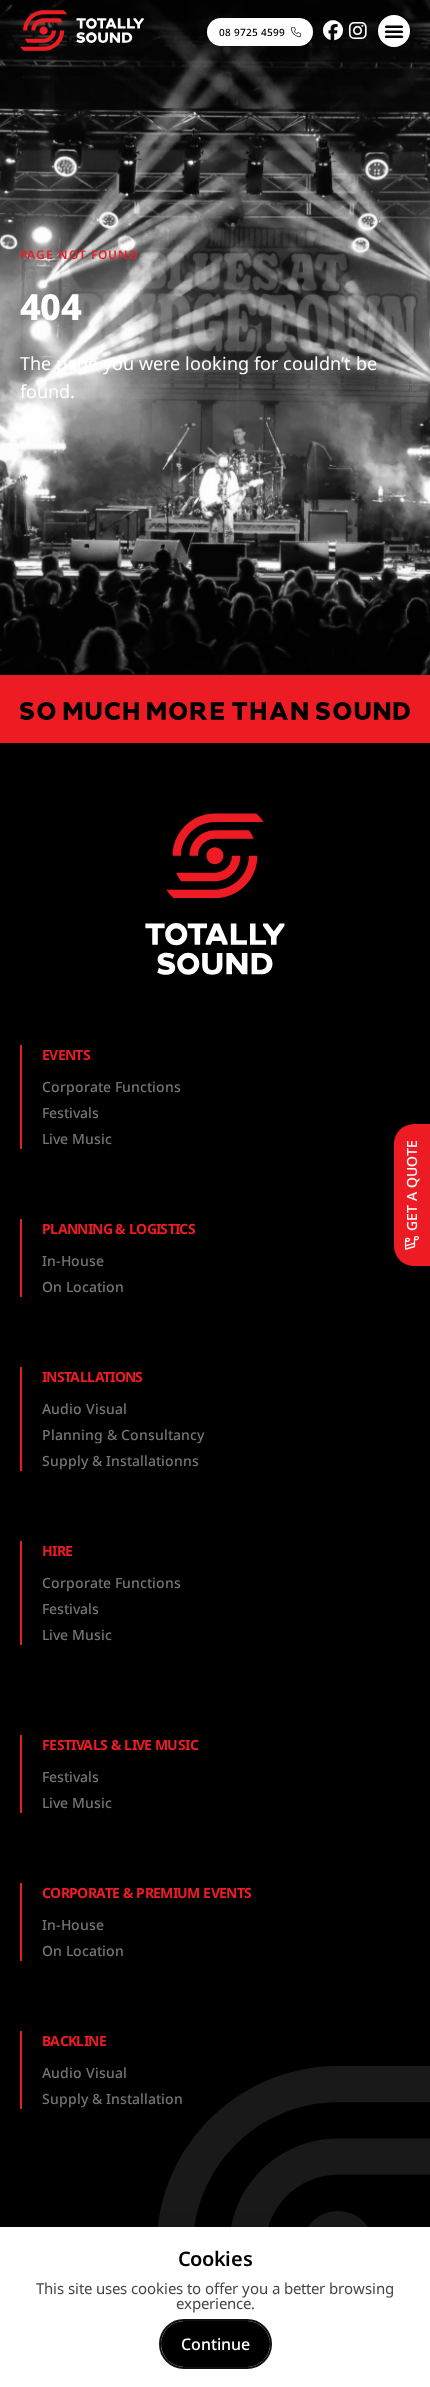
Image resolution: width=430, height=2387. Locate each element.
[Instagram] (358, 31)
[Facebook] (333, 31)
